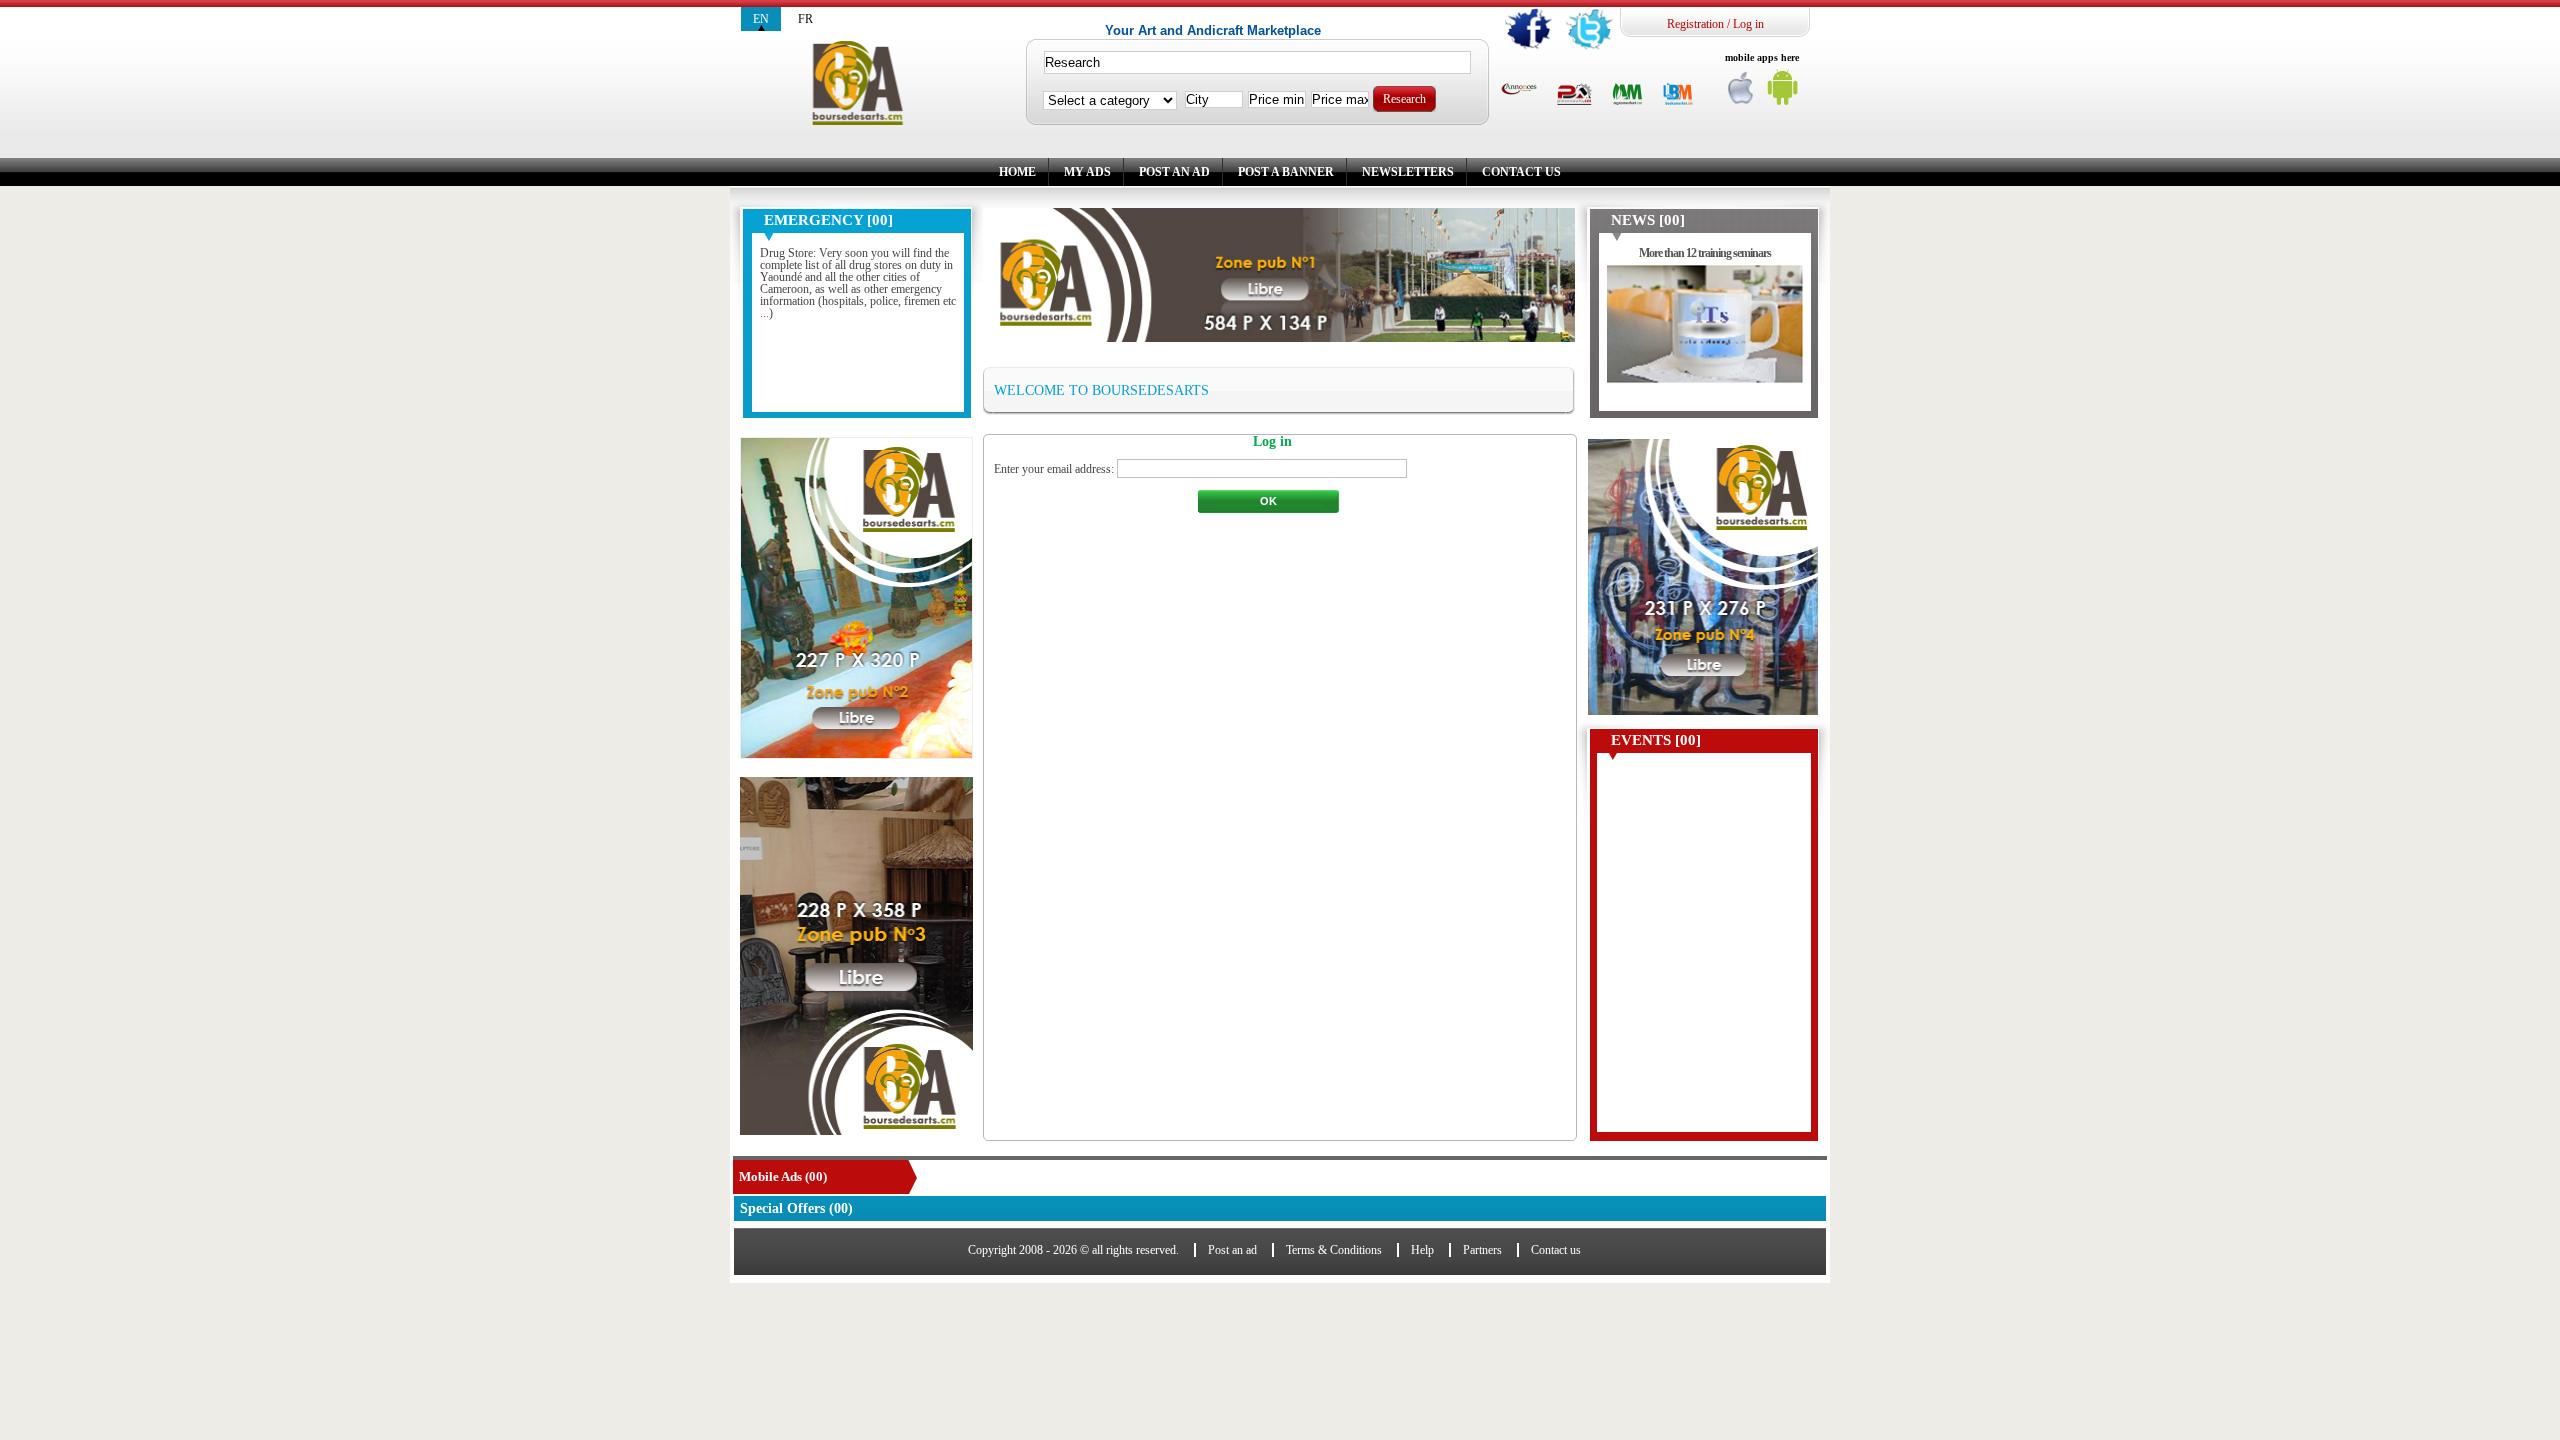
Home (1017, 172)
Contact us (1521, 172)
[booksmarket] (1678, 95)
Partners (1482, 1250)
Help (1422, 1250)
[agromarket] (1627, 95)
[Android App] (1783, 92)
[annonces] (1519, 90)
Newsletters (1408, 172)
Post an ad (1174, 172)
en (761, 19)
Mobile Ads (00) (783, 1176)
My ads (1087, 172)
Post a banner (1286, 172)
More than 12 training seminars (1705, 253)
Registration (1695, 24)
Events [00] (1656, 740)
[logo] (857, 84)
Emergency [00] (828, 220)
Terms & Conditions (1334, 1250)
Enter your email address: (1054, 469)
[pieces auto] (1574, 95)
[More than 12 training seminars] (1705, 333)
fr (805, 19)
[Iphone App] (1742, 92)
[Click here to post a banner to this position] (856, 598)
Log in (1748, 24)
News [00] (1648, 220)
